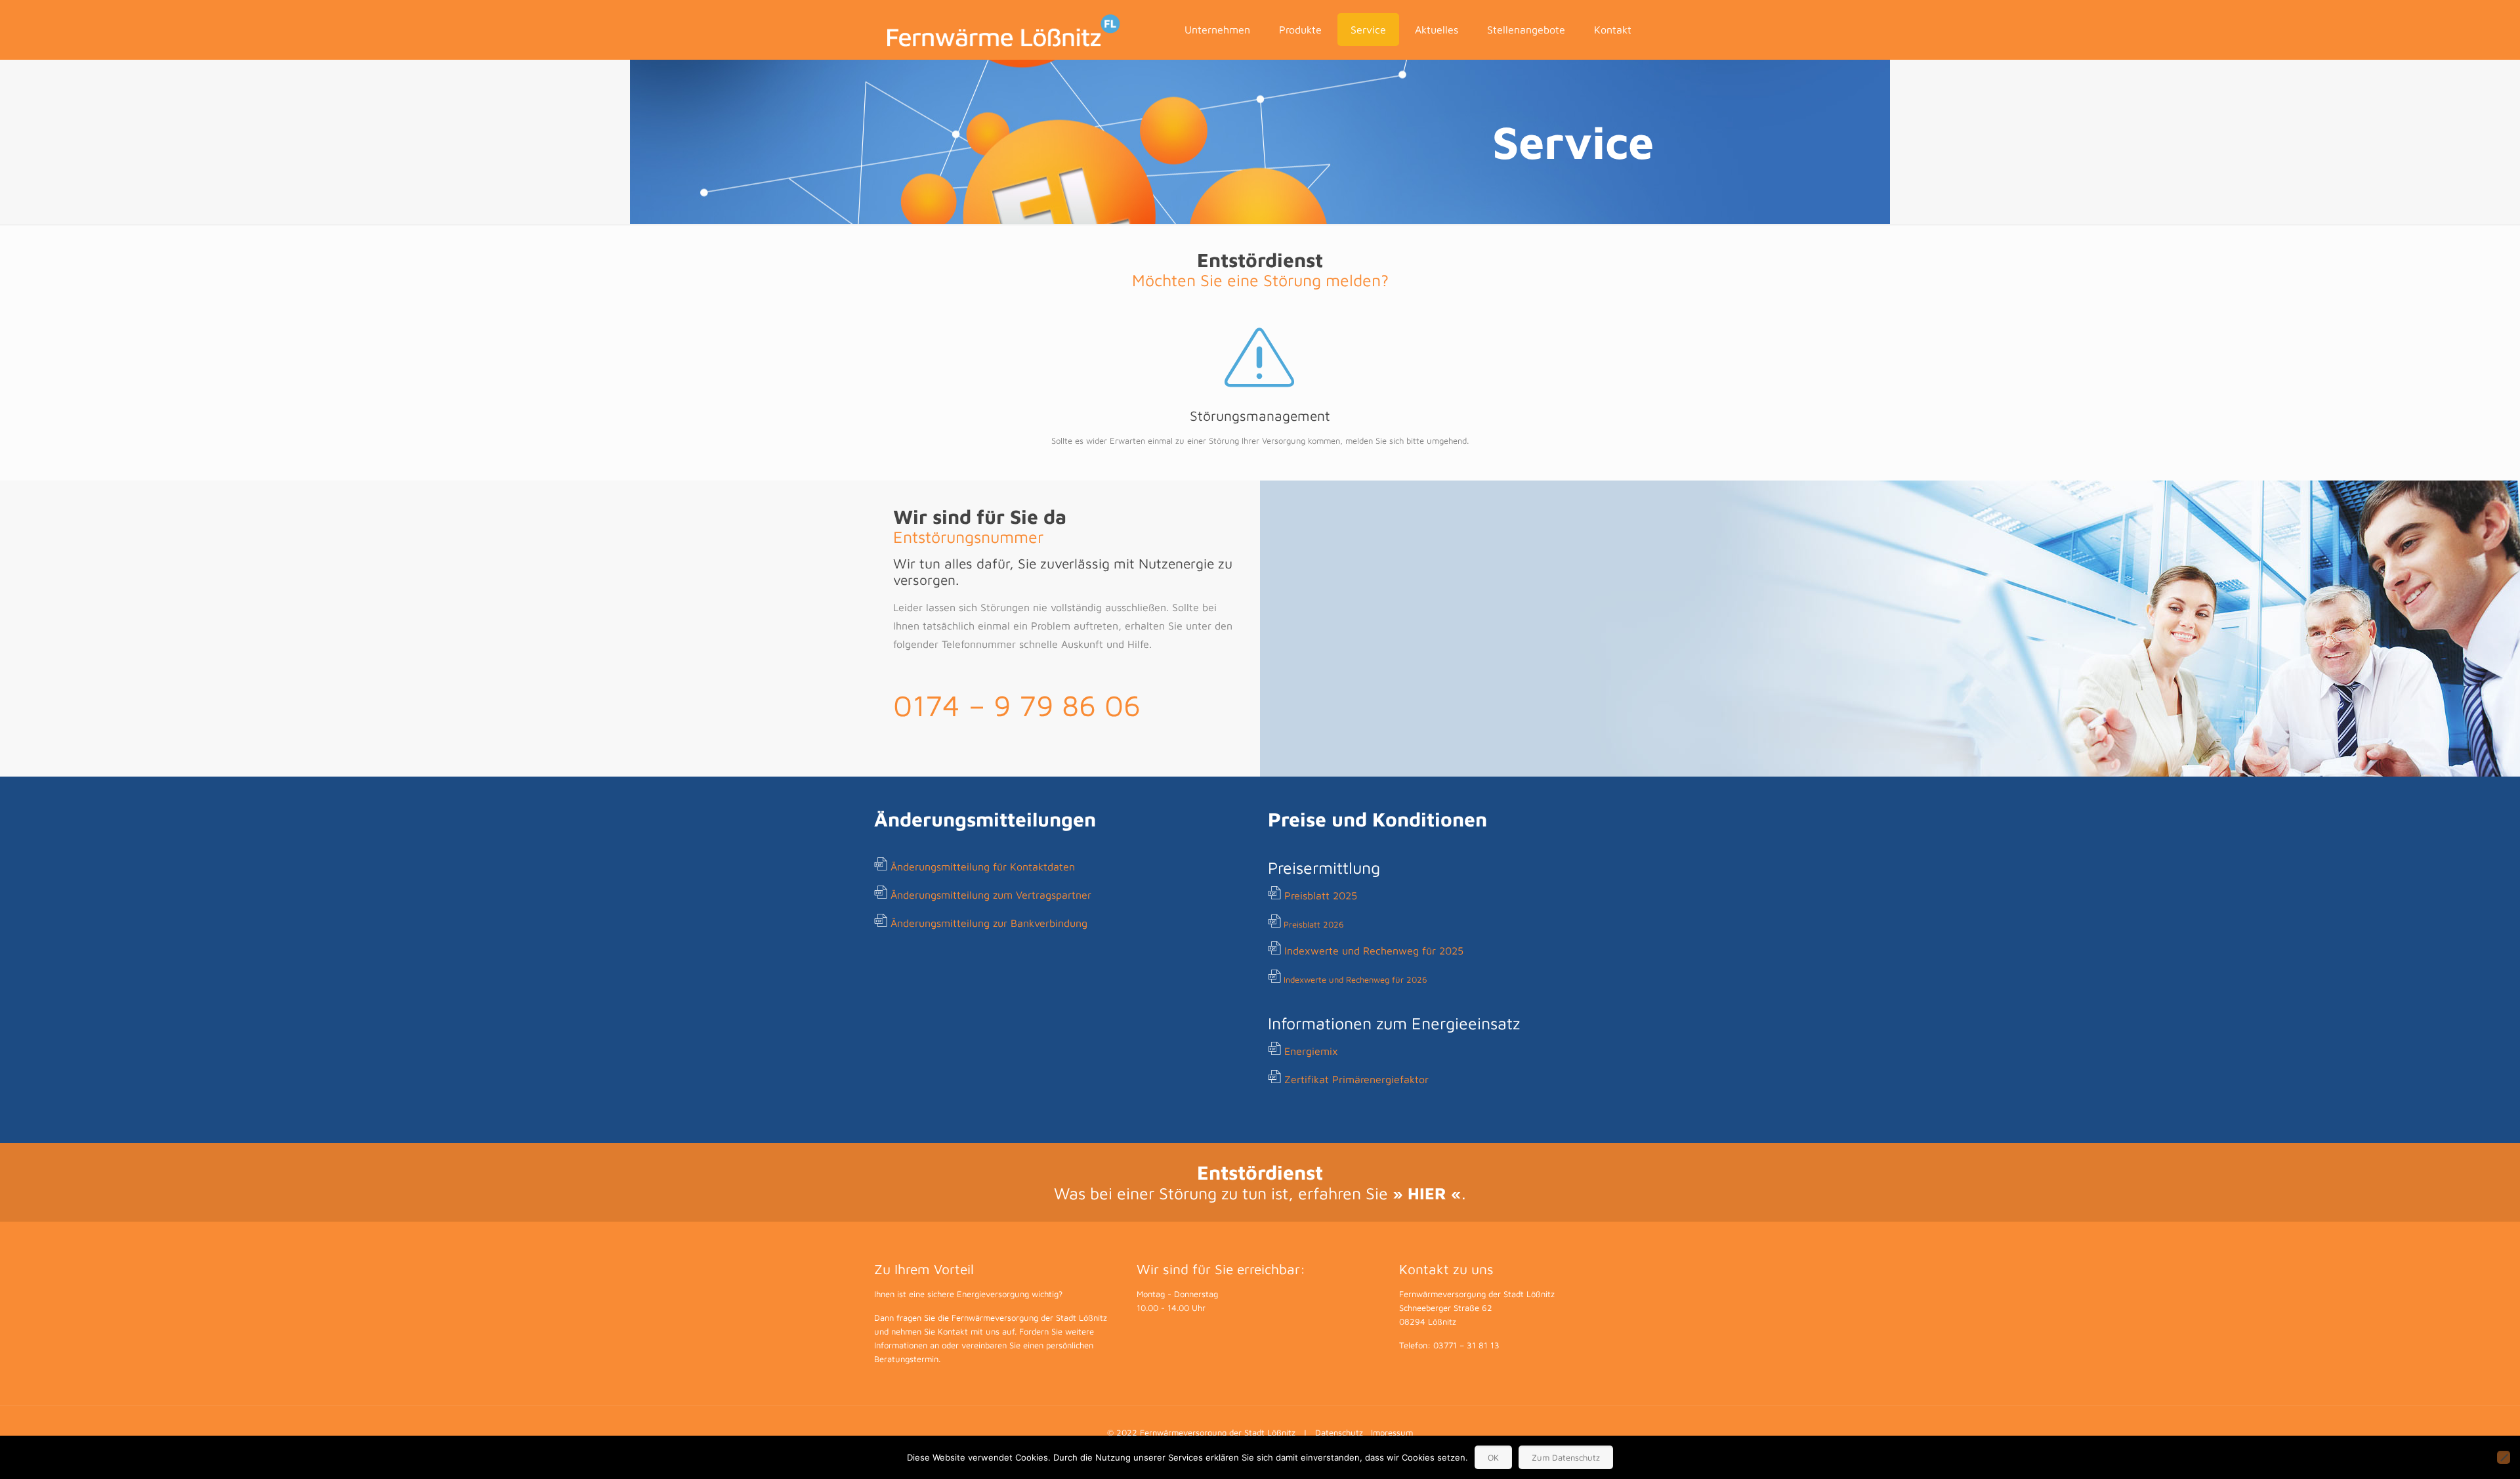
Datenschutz (1339, 1432)
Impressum (1392, 1432)
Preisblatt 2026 (1314, 924)
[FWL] (1004, 30)
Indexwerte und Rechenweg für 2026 (1355, 979)
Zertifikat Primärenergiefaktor (1356, 1079)
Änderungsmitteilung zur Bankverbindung (989, 923)
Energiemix (1311, 1051)
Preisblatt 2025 (1321, 895)
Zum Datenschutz (1566, 1457)
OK (1493, 1457)
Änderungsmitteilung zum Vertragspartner (991, 895)
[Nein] (2504, 1457)
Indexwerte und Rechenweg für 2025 (1374, 951)
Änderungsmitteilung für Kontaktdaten (983, 867)
